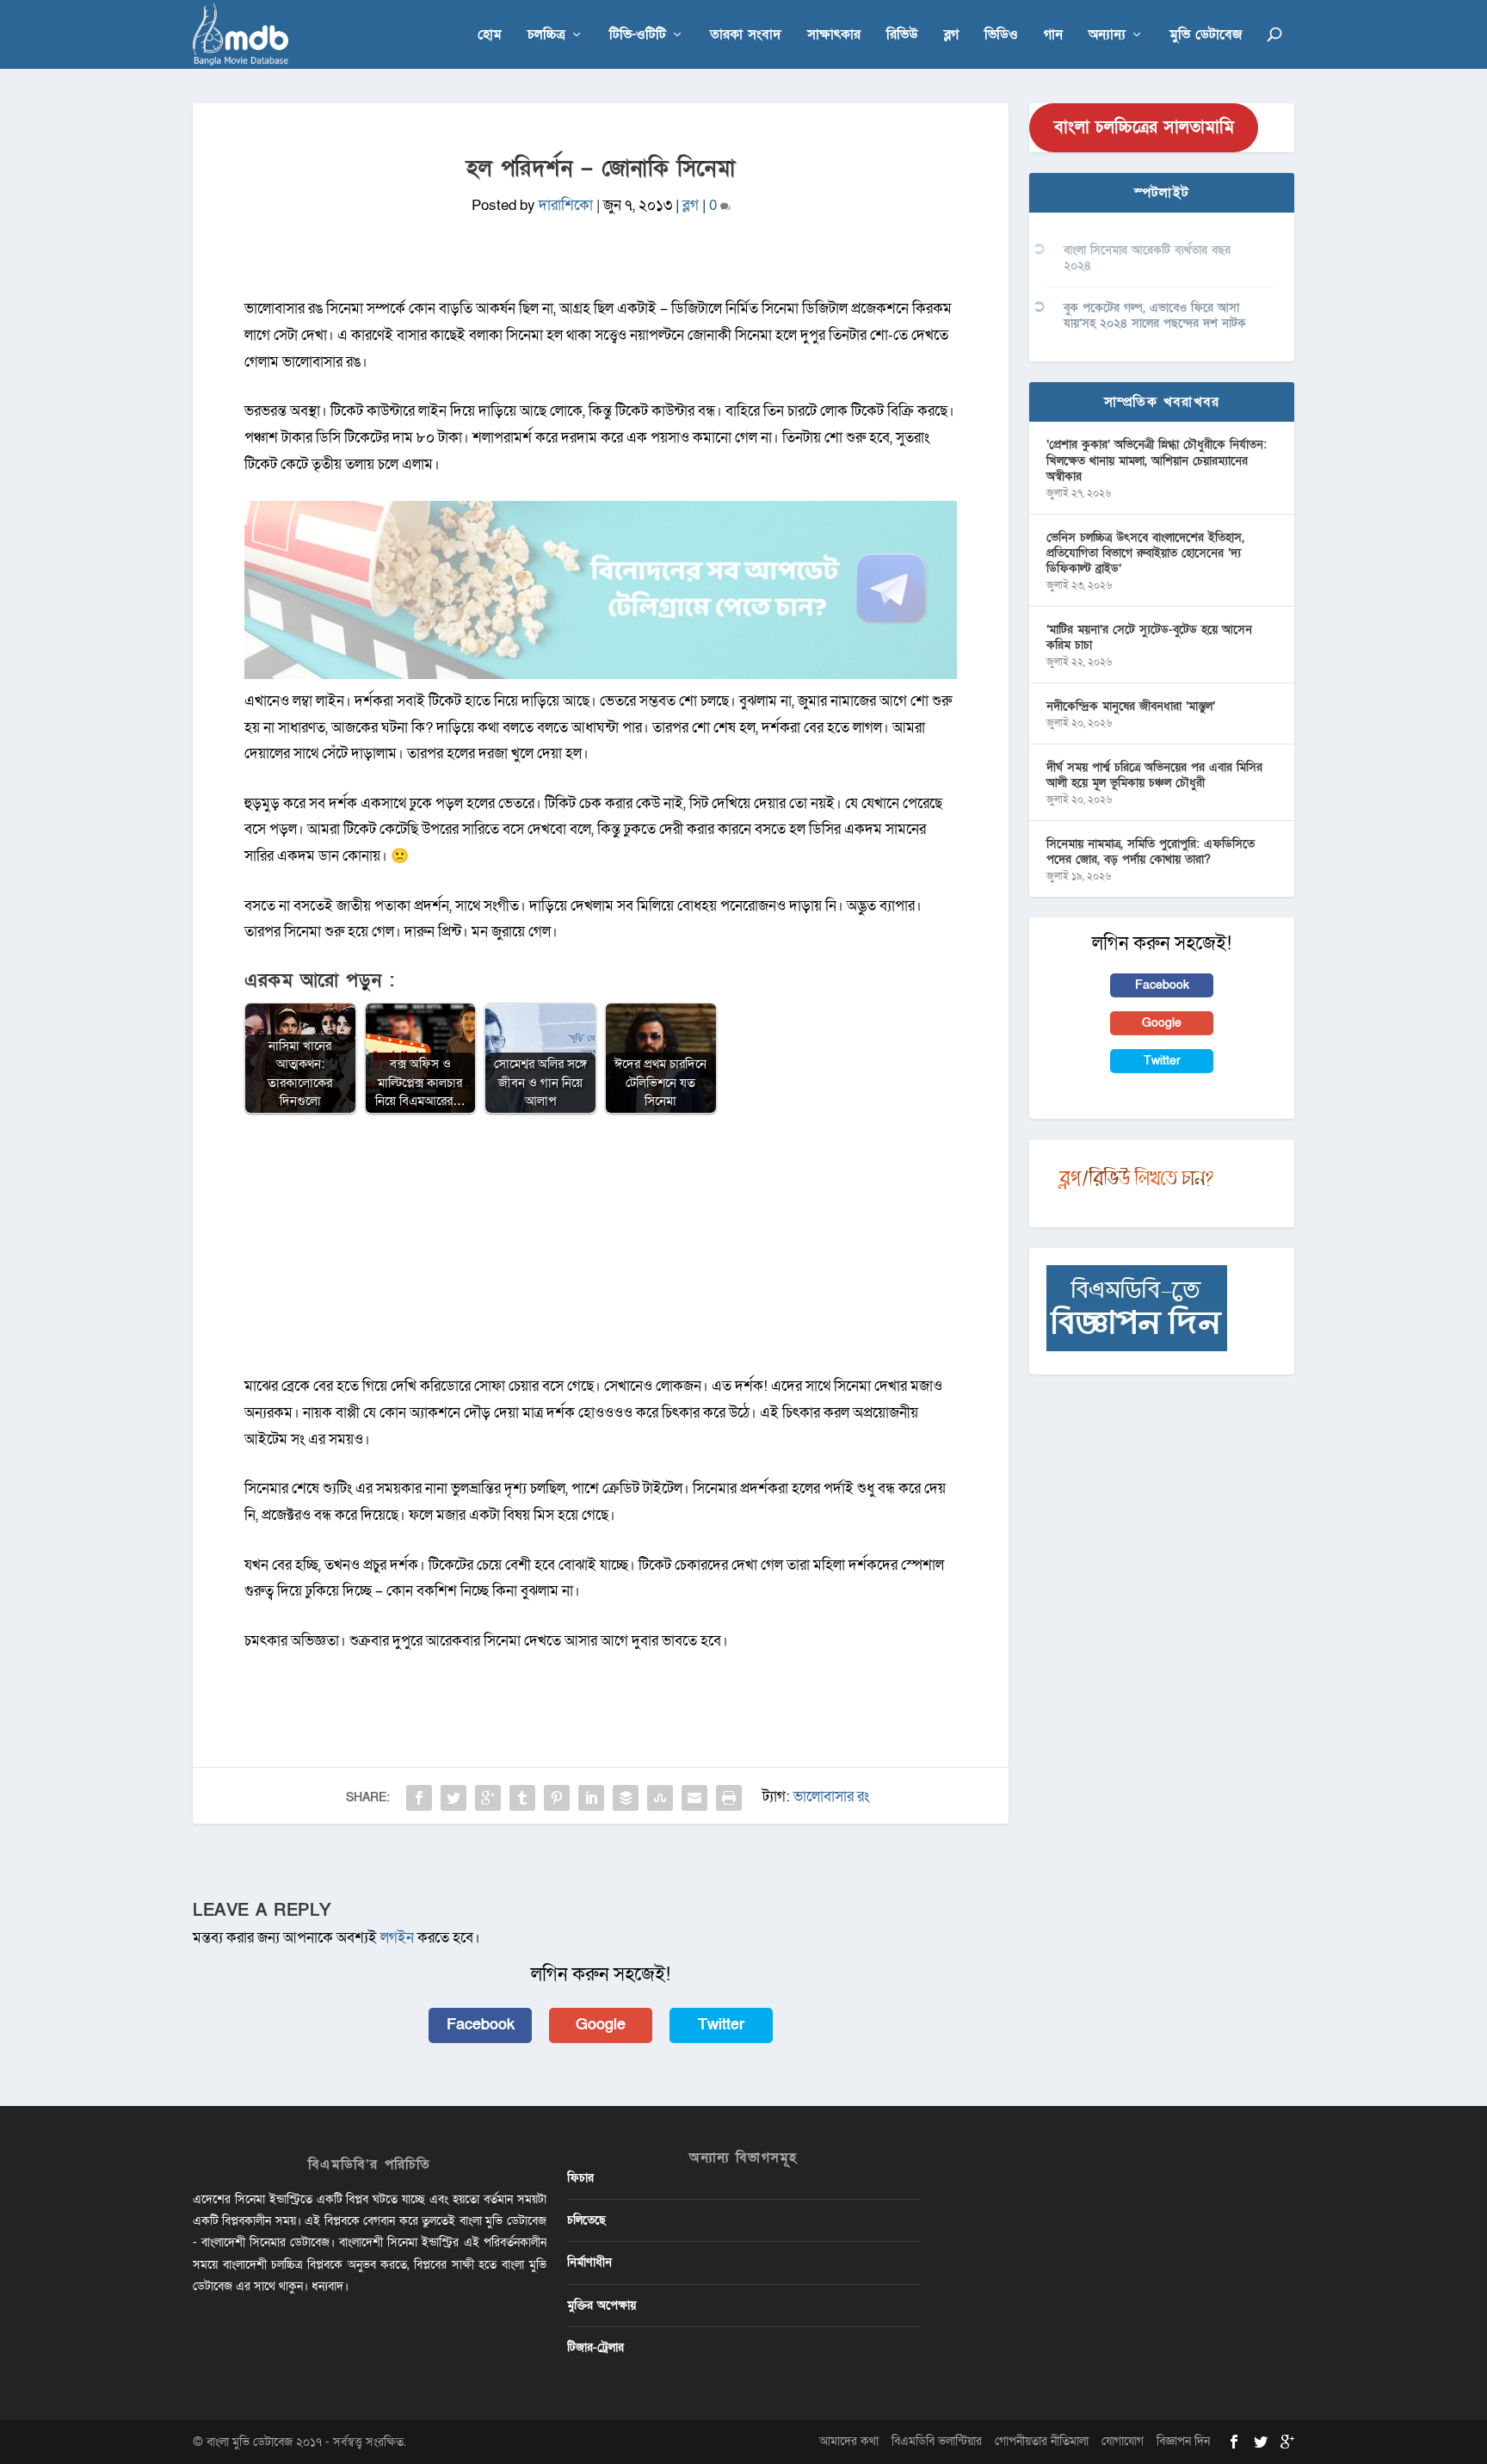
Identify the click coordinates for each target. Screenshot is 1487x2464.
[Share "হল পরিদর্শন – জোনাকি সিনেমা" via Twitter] (454, 1798)
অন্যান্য (1107, 36)
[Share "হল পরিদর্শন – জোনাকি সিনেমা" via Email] (694, 1798)
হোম (490, 36)
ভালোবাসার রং (831, 1797)
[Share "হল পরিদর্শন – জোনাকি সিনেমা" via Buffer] (626, 1798)
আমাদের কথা (849, 2441)
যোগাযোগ (1123, 2441)
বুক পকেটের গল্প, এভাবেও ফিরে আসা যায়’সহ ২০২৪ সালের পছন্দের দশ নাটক (1155, 315)
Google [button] (601, 2025)
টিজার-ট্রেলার (595, 2347)
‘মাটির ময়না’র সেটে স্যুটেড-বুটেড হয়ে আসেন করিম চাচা (1149, 637)
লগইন (397, 1938)
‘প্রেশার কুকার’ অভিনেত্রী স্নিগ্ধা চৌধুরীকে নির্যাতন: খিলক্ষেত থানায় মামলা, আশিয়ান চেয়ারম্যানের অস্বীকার (1157, 460)
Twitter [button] (721, 2025)
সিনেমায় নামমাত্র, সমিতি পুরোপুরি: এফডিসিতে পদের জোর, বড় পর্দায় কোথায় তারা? (1151, 852)
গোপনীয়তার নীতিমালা (1042, 2441)
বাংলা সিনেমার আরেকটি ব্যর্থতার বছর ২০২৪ (1147, 258)
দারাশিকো (566, 205)
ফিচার (580, 2178)
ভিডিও (1001, 36)
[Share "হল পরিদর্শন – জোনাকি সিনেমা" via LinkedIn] (591, 1798)
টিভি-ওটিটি (638, 36)
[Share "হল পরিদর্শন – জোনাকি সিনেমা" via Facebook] (419, 1798)
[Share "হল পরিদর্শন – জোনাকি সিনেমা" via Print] (729, 1798)
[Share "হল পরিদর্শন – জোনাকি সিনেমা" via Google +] (488, 1798)
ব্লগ (951, 36)
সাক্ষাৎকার (834, 36)
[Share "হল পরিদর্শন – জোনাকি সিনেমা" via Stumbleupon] (660, 1798)
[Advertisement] (601, 1253)
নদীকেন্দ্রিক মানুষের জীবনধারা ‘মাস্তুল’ (1131, 706)
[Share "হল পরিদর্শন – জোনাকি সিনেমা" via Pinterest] (557, 1798)
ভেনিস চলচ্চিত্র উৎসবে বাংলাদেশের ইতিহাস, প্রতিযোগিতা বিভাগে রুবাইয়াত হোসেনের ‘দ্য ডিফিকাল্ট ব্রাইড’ (1145, 553)
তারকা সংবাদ (746, 36)
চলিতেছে (586, 2220)
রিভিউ (902, 36)
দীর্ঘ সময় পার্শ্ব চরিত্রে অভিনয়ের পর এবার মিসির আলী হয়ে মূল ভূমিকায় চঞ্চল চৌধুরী (1154, 775)
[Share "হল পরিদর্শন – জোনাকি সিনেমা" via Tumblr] (522, 1798)
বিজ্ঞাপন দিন (1183, 2441)
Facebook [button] (481, 2025)
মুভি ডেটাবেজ (1206, 36)
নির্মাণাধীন (589, 2262)
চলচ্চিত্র (546, 36)
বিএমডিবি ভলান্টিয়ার (937, 2441)
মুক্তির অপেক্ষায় (602, 2305)
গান (1053, 36)
